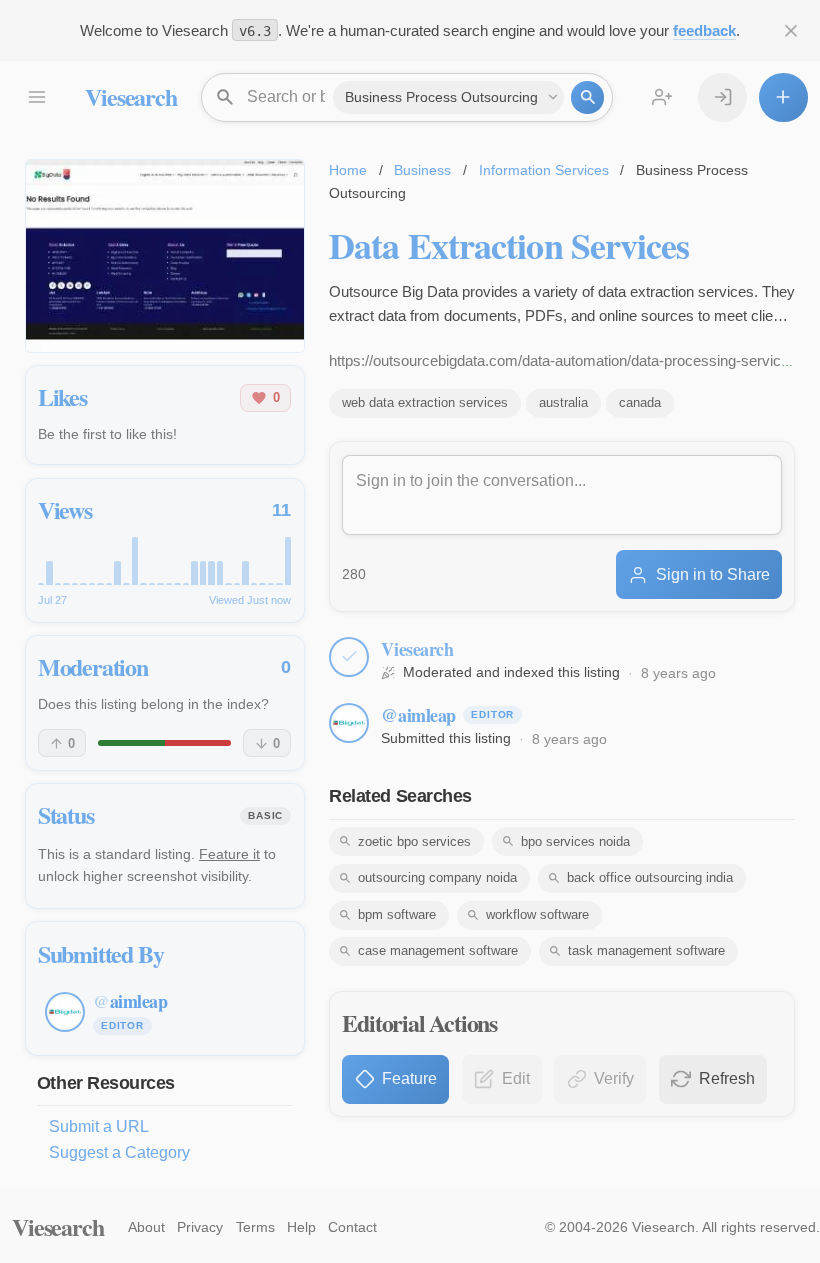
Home (348, 170)
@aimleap (418, 715)
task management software (646, 950)
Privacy (200, 1227)
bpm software (397, 914)
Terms (255, 1227)
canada (640, 402)
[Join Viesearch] (662, 97)
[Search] (587, 97)
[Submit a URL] (783, 97)
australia (563, 402)
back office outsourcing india (650, 877)
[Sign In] (722, 97)
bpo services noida (575, 841)
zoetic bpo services (414, 841)
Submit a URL (99, 1126)
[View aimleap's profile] (349, 723)
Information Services (544, 170)
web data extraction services (425, 402)
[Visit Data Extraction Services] (165, 256)
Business (422, 170)
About (146, 1227)
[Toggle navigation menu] (36, 97)
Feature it (229, 854)
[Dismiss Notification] (791, 30)
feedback (704, 30)
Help (301, 1227)
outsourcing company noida (437, 877)
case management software (438, 950)
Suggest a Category (119, 1152)
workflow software (537, 914)
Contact (352, 1227)
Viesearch (130, 96)
